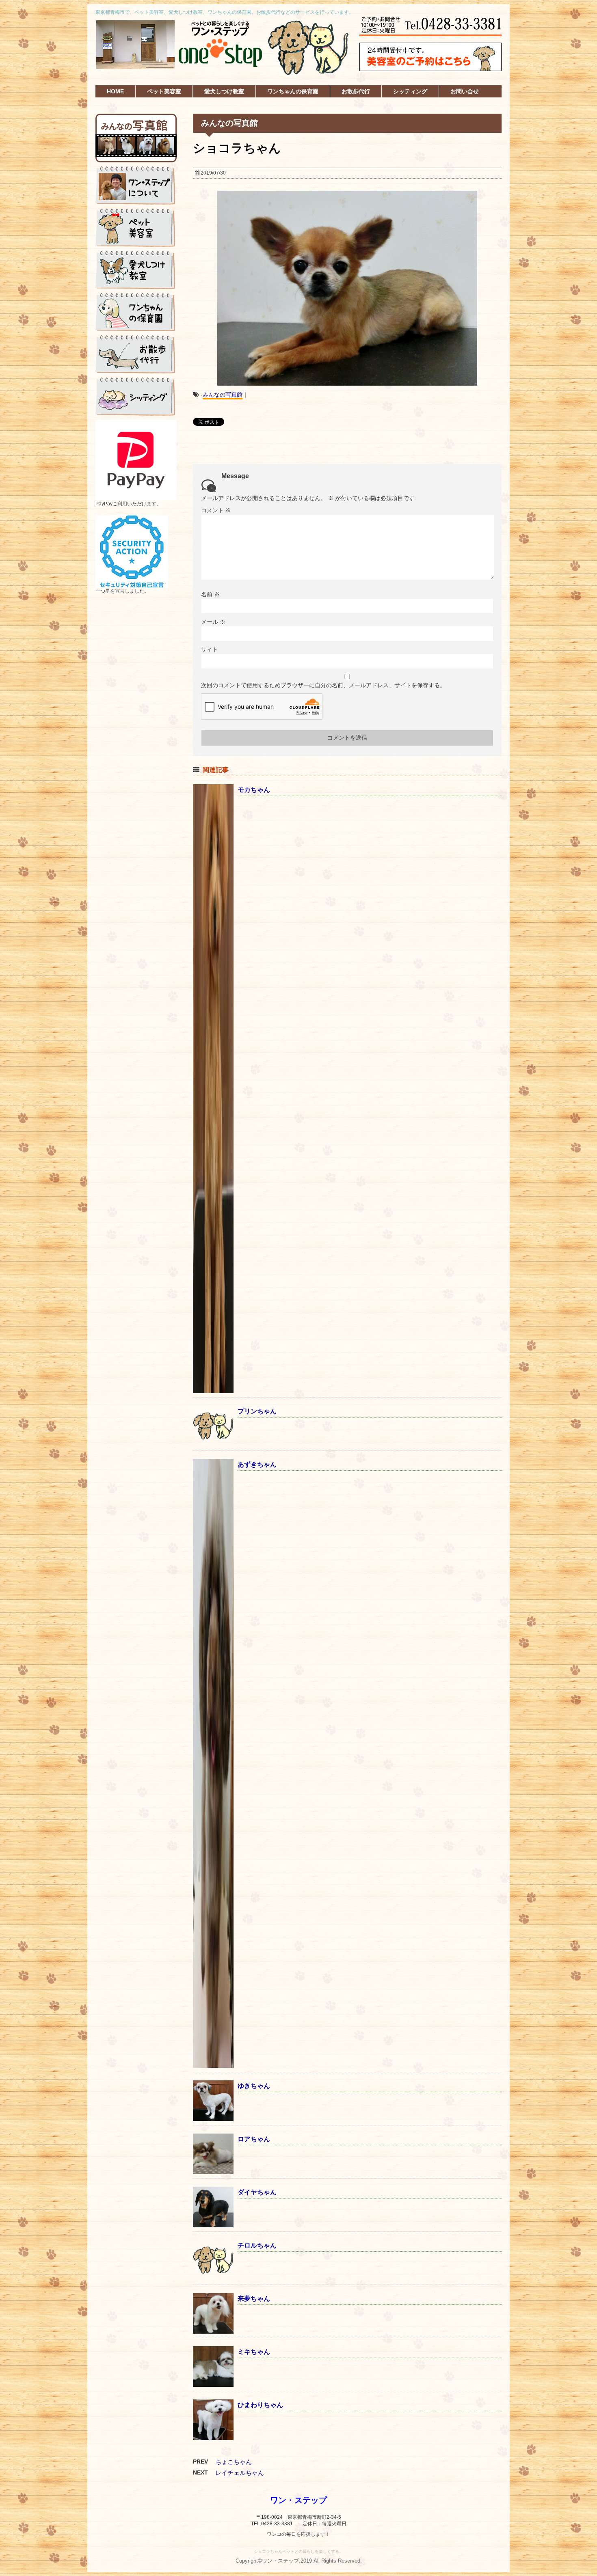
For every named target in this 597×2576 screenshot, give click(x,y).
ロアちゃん (254, 2139)
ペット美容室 (164, 91)
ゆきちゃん (254, 2086)
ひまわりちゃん (260, 2405)
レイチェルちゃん (240, 2473)
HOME (115, 91)
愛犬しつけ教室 (224, 91)
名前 (210, 594)
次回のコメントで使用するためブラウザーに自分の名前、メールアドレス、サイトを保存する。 (323, 685)
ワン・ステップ (298, 2500)
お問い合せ (465, 91)
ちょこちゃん (234, 2462)
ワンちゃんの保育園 (293, 91)
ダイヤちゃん (257, 2192)
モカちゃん (254, 790)
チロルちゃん (257, 2245)
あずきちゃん (257, 1464)
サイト (210, 649)
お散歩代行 (356, 91)
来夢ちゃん (254, 2299)
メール (213, 622)
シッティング (410, 91)
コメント (216, 510)
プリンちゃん (257, 1411)
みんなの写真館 (223, 395)
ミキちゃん (254, 2352)
